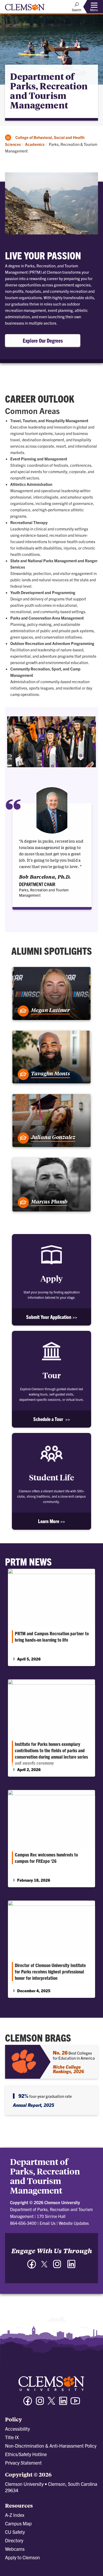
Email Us (48, 2223)
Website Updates (74, 2223)
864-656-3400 (23, 2223)
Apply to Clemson (22, 2557)
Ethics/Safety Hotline (26, 2454)
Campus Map (18, 2523)
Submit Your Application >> (52, 1317)
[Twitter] (44, 2266)
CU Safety (15, 2532)
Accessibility (17, 2429)
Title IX (12, 2437)
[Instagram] (57, 2267)
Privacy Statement (23, 2463)
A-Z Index (15, 2515)
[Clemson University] (25, 9)
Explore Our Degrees (43, 340)
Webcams (15, 2549)
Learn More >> (51, 1521)
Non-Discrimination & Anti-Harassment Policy (51, 2446)
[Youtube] (75, 2403)
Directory (14, 2540)
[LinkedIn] (71, 2267)
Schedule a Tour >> (52, 1419)
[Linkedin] (63, 2403)
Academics (35, 144)
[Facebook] (32, 2267)
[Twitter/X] (51, 2403)
